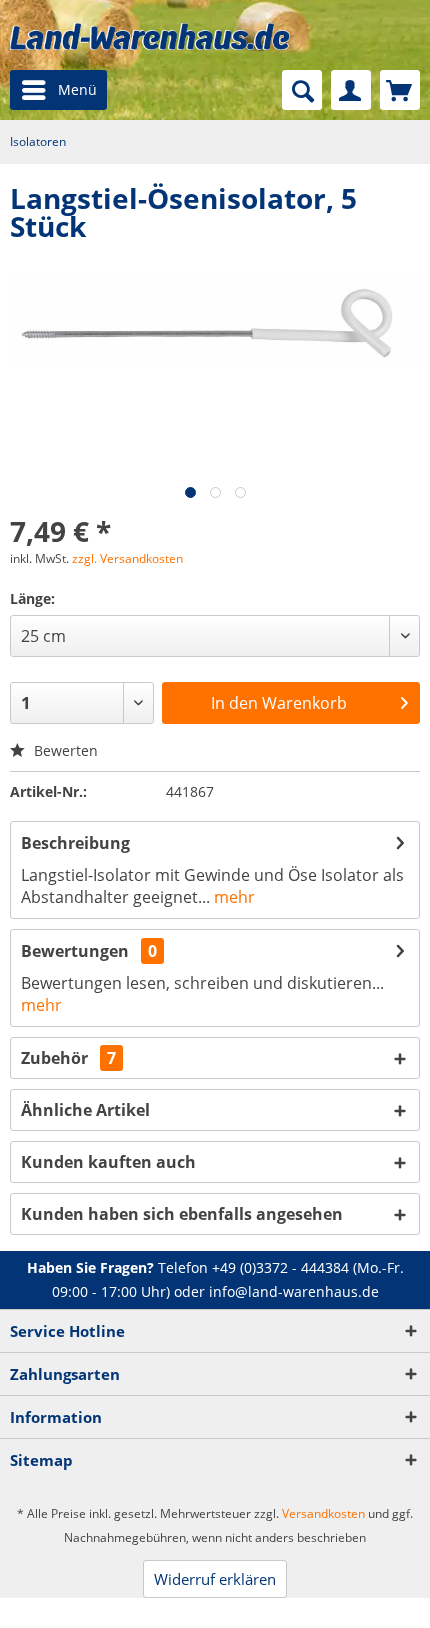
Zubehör (68, 1058)
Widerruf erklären (215, 1579)
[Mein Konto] (351, 90)
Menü (77, 89)
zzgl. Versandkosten (127, 558)
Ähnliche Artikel (85, 1110)
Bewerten (64, 750)
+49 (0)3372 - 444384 (280, 1267)
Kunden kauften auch (108, 1162)
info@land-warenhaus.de (294, 1291)
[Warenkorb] (400, 90)
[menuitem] (58, 90)
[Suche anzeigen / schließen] (302, 90)
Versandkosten (323, 1513)
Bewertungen (75, 951)
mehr (232, 897)
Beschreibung (75, 843)
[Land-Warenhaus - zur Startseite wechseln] (150, 36)
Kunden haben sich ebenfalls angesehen (182, 1214)
